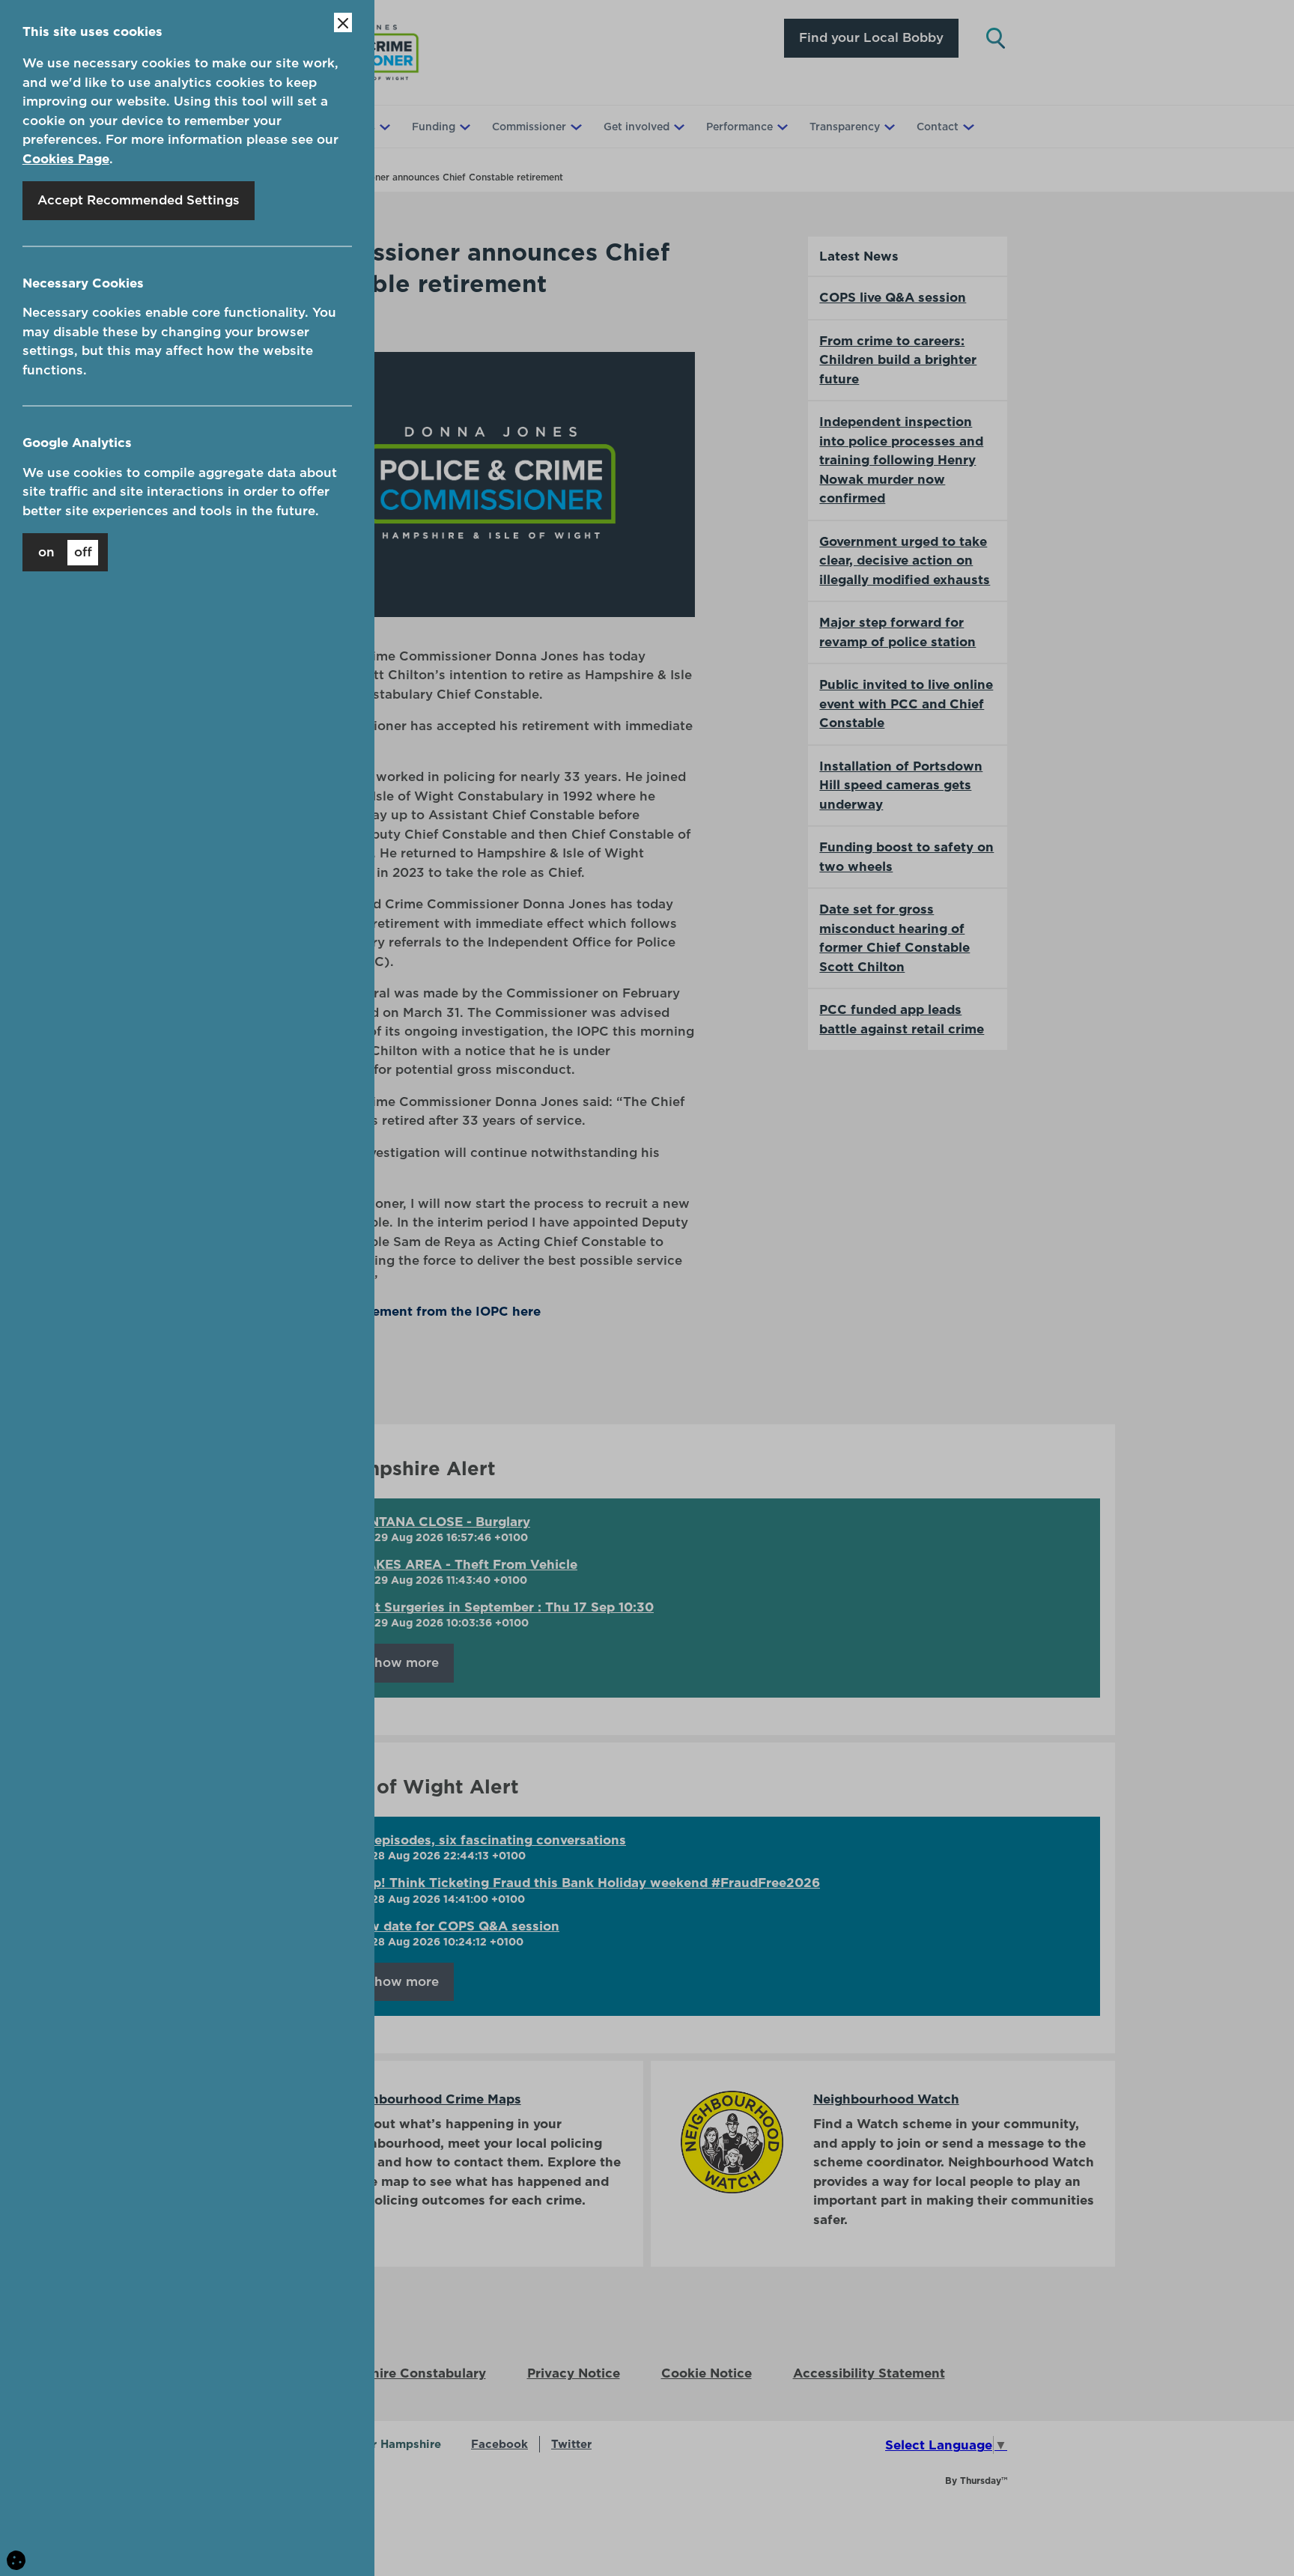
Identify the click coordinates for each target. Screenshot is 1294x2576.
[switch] (65, 552)
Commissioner (529, 127)
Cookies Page (66, 159)
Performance (739, 127)
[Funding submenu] (464, 127)
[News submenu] (383, 127)
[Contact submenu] (967, 127)
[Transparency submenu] (888, 127)
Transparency (845, 127)
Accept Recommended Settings (139, 200)
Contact (938, 127)
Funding (434, 127)
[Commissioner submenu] (574, 127)
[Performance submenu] (781, 127)
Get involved (637, 127)
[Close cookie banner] (343, 22)
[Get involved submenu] (678, 127)
